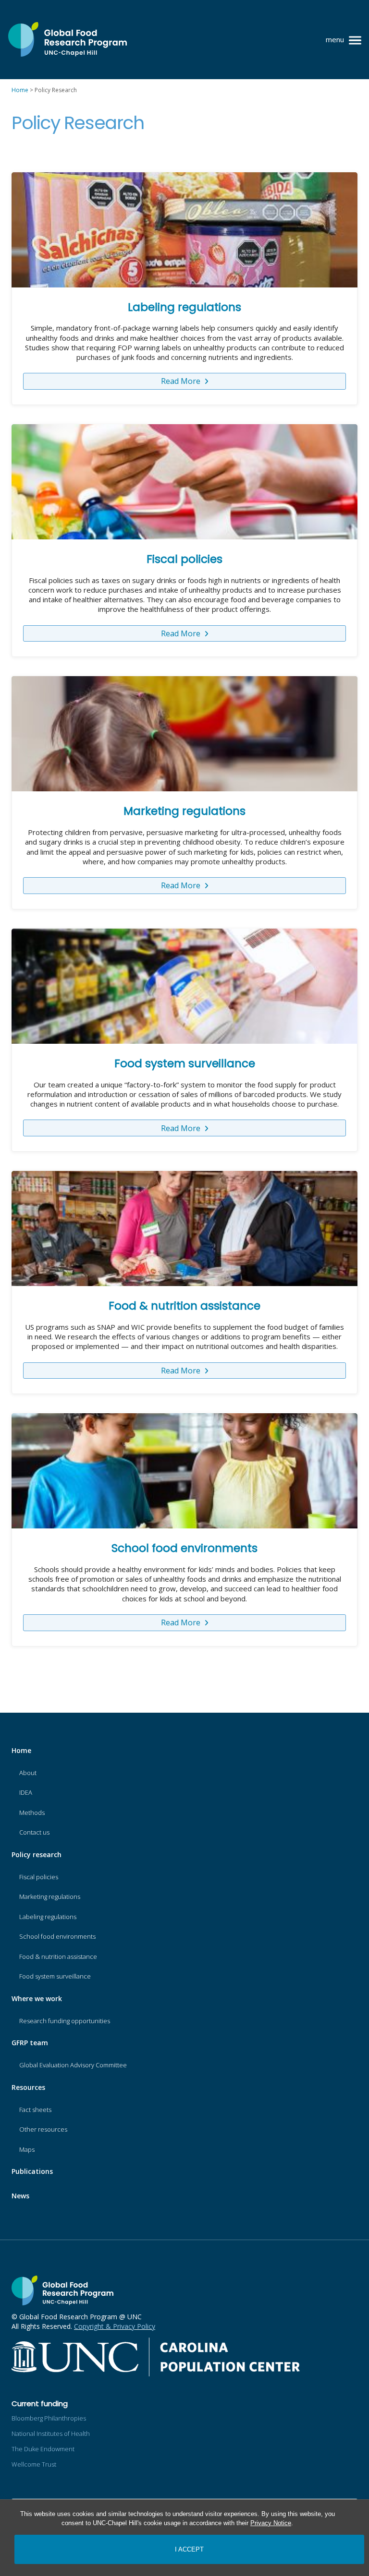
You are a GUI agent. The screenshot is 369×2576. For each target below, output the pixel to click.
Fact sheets (35, 2110)
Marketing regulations (184, 811)
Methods (32, 1813)
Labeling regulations (184, 307)
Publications (32, 2171)
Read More (182, 381)
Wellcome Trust (34, 2464)
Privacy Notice (271, 2523)
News (20, 2196)
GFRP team (30, 2043)
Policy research (37, 1854)
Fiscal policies (184, 559)
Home (21, 1750)
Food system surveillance (185, 1063)
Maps (27, 2149)
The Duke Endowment (43, 2449)
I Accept (189, 2549)
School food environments (184, 1548)
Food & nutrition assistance (184, 1306)
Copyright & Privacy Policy (115, 2326)
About (28, 1773)
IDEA (26, 1792)
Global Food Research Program (67, 40)
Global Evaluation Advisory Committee (73, 2065)
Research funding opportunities (65, 2021)
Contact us (34, 1832)
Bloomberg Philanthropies (49, 2418)
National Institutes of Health (51, 2433)
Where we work (37, 1998)
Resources (28, 2087)
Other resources (43, 2129)
